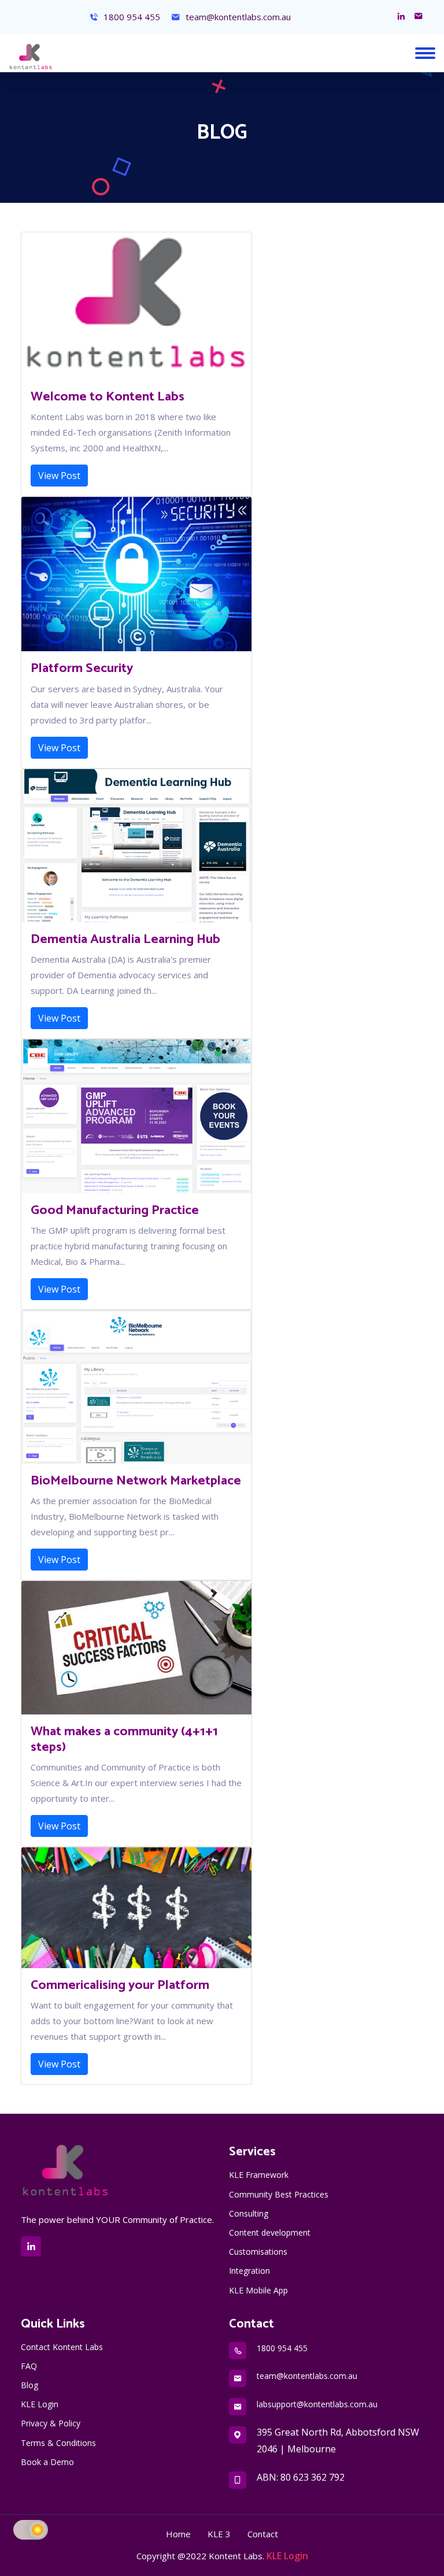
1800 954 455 (131, 17)
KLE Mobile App (258, 2290)
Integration (249, 2271)
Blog (29, 2385)
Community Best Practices (279, 2194)
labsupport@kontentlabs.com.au (317, 2404)
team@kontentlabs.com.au (237, 17)
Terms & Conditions (58, 2443)
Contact (263, 2534)
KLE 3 (219, 2534)
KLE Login (40, 2404)
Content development (270, 2232)
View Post (59, 476)
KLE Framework (259, 2175)
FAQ (29, 2366)
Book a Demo (47, 2462)
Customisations (258, 2252)
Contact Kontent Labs (62, 2347)
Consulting (249, 2213)
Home (178, 2534)
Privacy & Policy (51, 2423)
